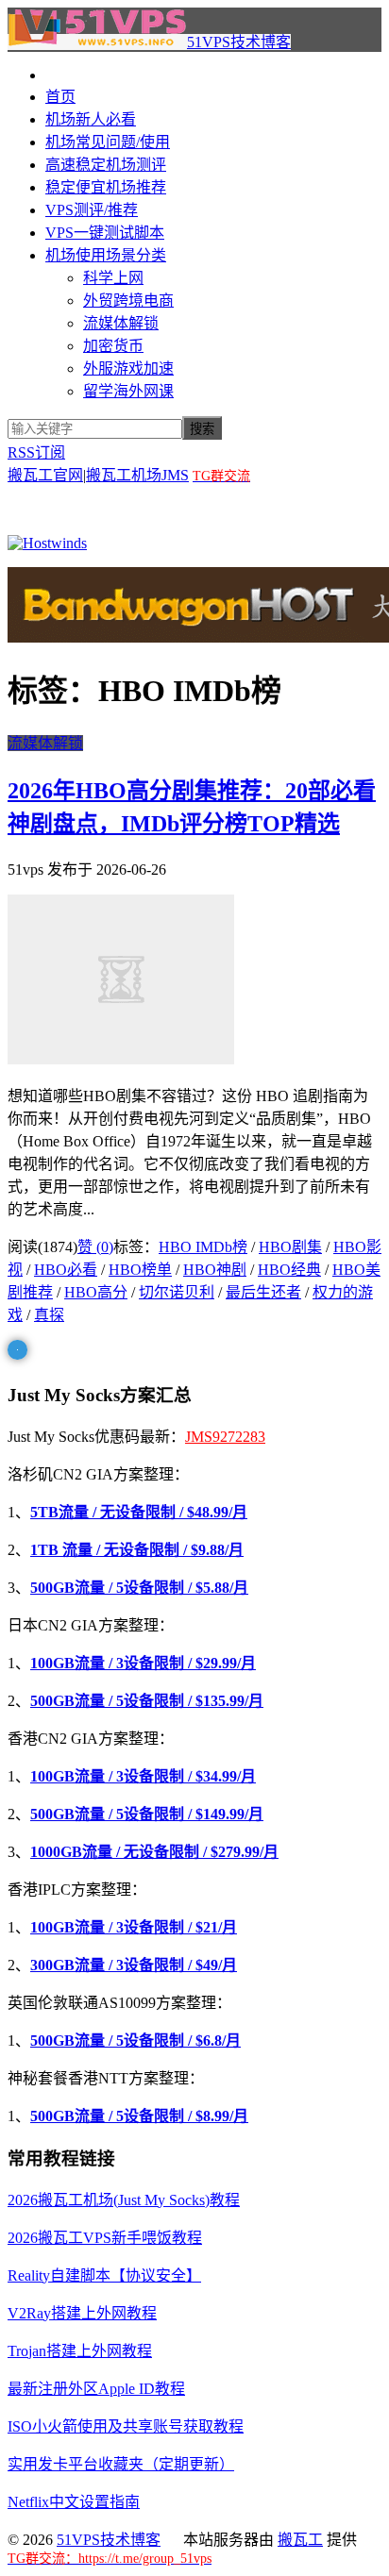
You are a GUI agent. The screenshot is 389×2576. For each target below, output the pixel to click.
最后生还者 (263, 1292)
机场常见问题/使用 (108, 142)
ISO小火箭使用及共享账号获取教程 (126, 2426)
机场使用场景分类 (106, 255)
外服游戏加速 (128, 368)
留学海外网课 (128, 391)
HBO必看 (66, 1270)
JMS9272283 (225, 1437)
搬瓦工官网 (45, 475)
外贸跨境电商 (128, 301)
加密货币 (113, 346)
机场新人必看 (91, 119)
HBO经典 (289, 1270)
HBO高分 (96, 1292)
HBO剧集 (290, 1247)
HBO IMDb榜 (203, 1247)
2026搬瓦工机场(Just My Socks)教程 (124, 2200)
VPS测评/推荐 (92, 210)
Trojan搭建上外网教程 (80, 2351)
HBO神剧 (215, 1270)
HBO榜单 (140, 1270)
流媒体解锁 (121, 323)
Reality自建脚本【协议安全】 (104, 2275)
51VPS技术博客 (239, 42)
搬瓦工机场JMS (137, 475)
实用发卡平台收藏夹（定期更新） (121, 2464)
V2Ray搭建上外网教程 (82, 2313)
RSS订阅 (36, 452)
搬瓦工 (300, 2540)
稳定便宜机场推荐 (106, 187)
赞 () (95, 1247)
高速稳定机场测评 (106, 165)
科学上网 (113, 278)
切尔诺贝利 (177, 1292)
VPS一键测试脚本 (105, 233)
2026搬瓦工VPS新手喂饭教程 (105, 2238)
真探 (49, 1315)
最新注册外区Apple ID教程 (96, 2389)
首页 (60, 97)
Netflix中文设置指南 (74, 2502)
